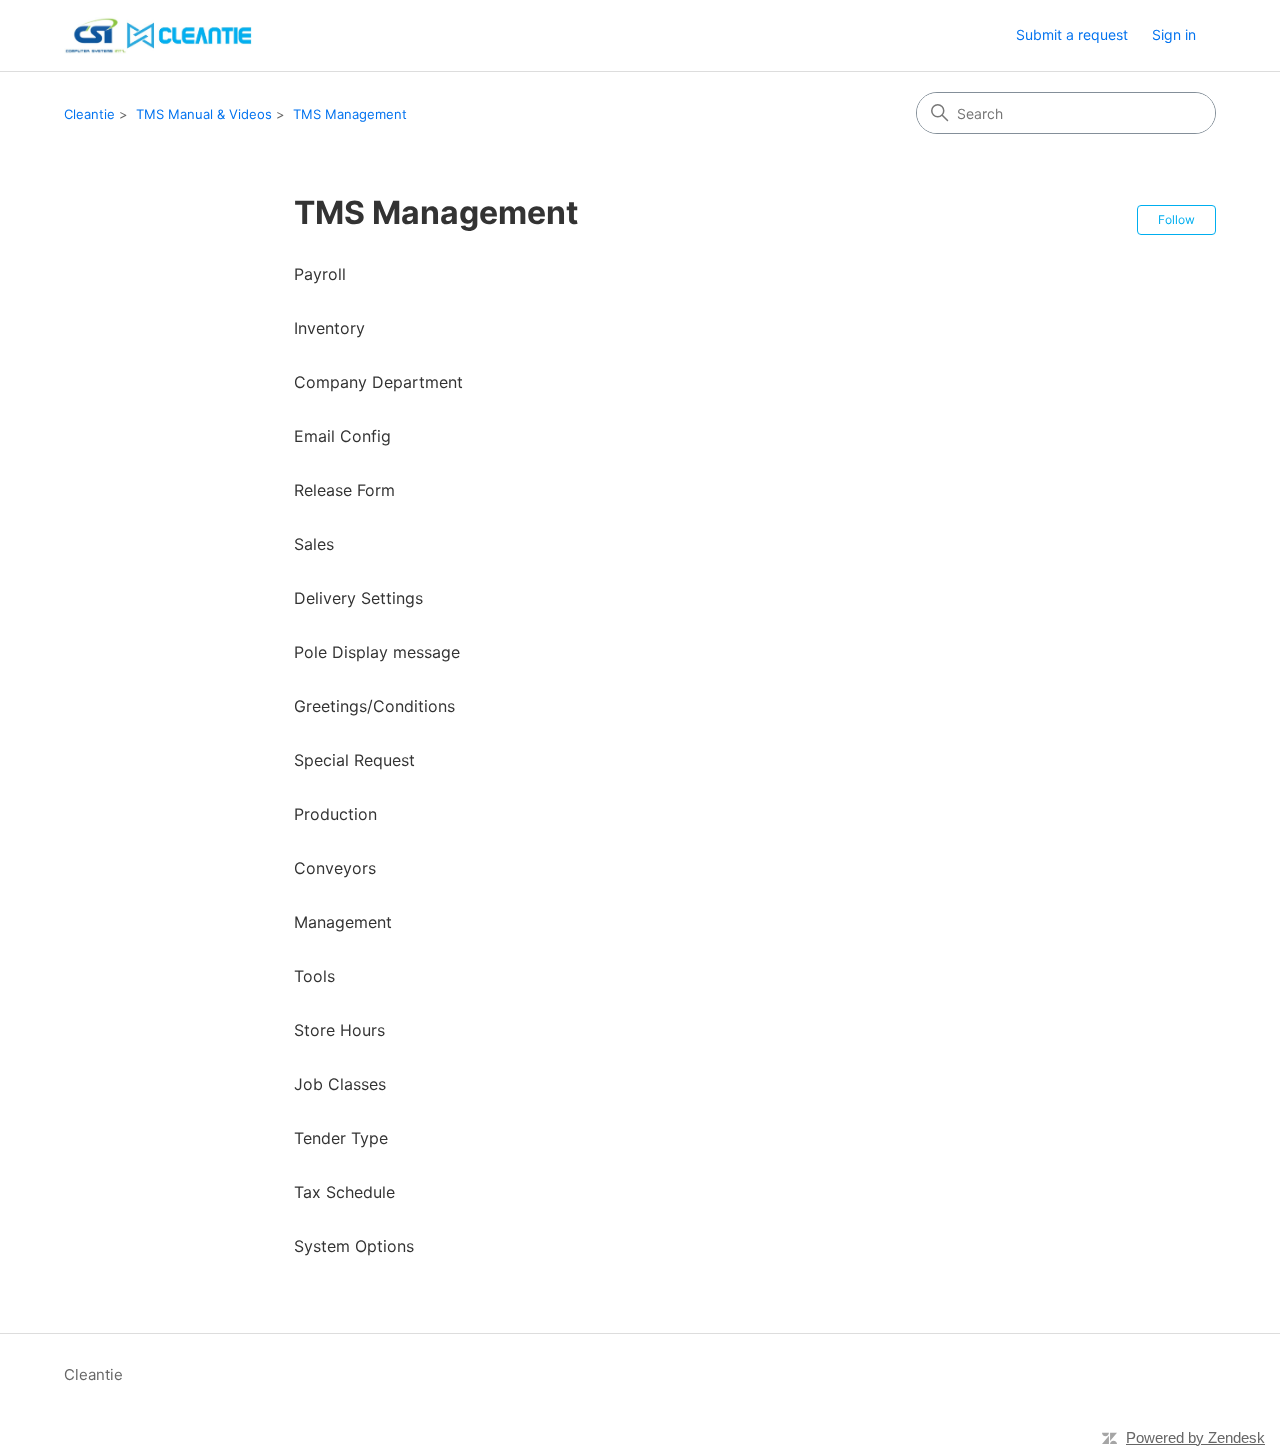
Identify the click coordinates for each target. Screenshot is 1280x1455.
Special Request (354, 760)
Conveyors (335, 868)
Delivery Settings (358, 598)
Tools (314, 976)
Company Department (378, 382)
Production (335, 814)
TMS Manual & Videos (204, 114)
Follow (1176, 219)
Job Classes (340, 1084)
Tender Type (341, 1138)
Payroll (320, 274)
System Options (354, 1246)
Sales (314, 544)
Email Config (342, 436)
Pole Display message (377, 652)
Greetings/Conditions (374, 706)
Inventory (329, 328)
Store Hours (339, 1030)
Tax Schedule (344, 1192)
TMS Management (350, 114)
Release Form (344, 490)
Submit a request (1072, 34)
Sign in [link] (1174, 34)
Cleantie (89, 114)
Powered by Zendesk (1195, 1437)
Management (343, 922)
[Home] (160, 35)
